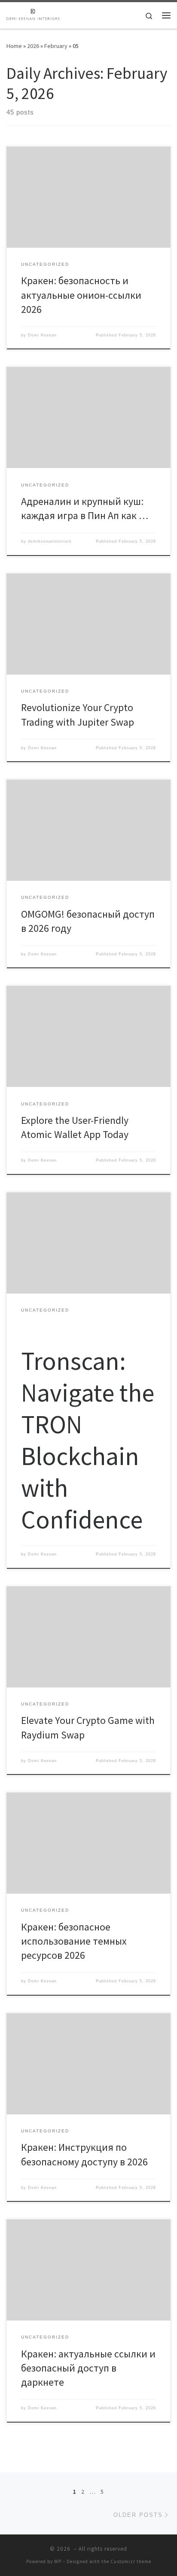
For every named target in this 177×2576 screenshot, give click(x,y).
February (56, 46)
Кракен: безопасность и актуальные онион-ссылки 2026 (81, 295)
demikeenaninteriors (50, 541)
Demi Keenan (42, 335)
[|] (33, 14)
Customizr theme (131, 2561)
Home (14, 46)
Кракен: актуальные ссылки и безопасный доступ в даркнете (88, 2368)
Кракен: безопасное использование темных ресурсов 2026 (74, 1941)
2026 (33, 46)
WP (58, 2561)
